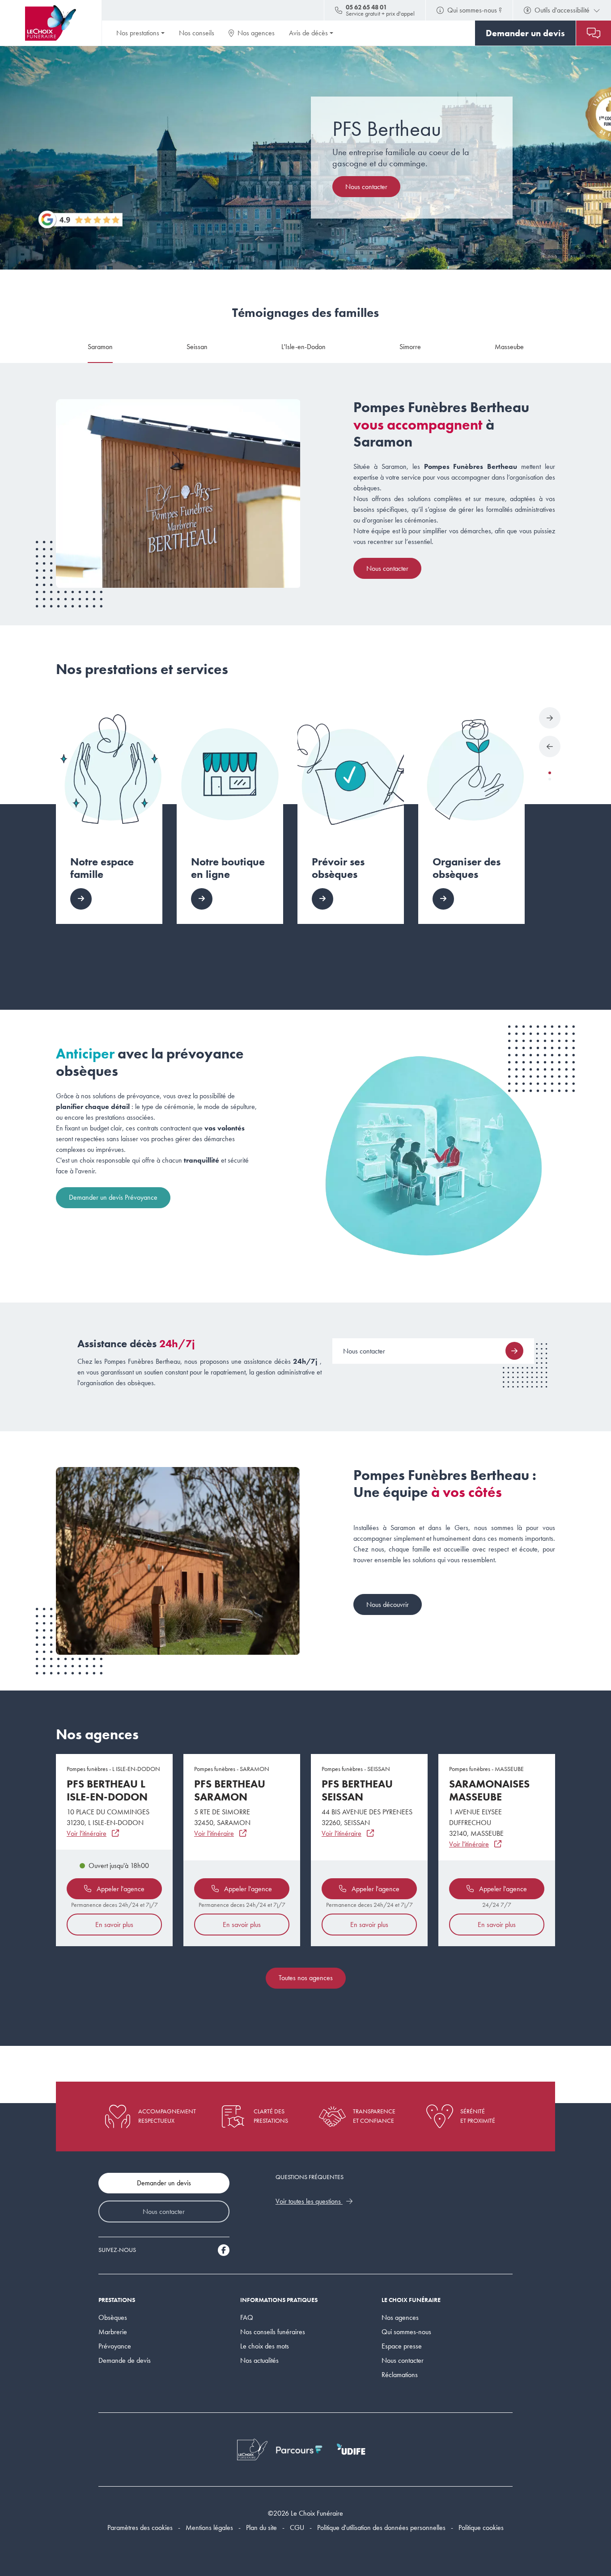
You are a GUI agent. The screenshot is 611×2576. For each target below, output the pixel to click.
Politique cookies (481, 2528)
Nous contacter (366, 187)
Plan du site (261, 2528)
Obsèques (113, 2317)
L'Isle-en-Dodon (303, 347)
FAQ (247, 2317)
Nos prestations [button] (138, 33)
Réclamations (400, 2375)
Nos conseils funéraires (273, 2332)
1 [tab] (550, 773)
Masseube (509, 347)
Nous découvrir (388, 1604)
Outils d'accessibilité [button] (562, 10)
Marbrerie (113, 2332)
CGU (297, 2528)
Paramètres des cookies (140, 2528)
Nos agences (256, 33)
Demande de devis (125, 2360)
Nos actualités (259, 2360)
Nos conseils (197, 33)
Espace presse (402, 2346)
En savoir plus (114, 1925)
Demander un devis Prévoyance (113, 1197)
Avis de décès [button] (308, 33)
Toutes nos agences (306, 1978)
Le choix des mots (265, 2346)
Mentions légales (209, 2528)
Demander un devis (164, 2183)
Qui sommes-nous (406, 2332)
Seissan (197, 347)
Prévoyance (115, 2346)
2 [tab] (550, 779)
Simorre (410, 347)
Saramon (100, 347)
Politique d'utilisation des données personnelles (381, 2528)
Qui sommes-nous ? (475, 10)
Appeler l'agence (120, 1889)
